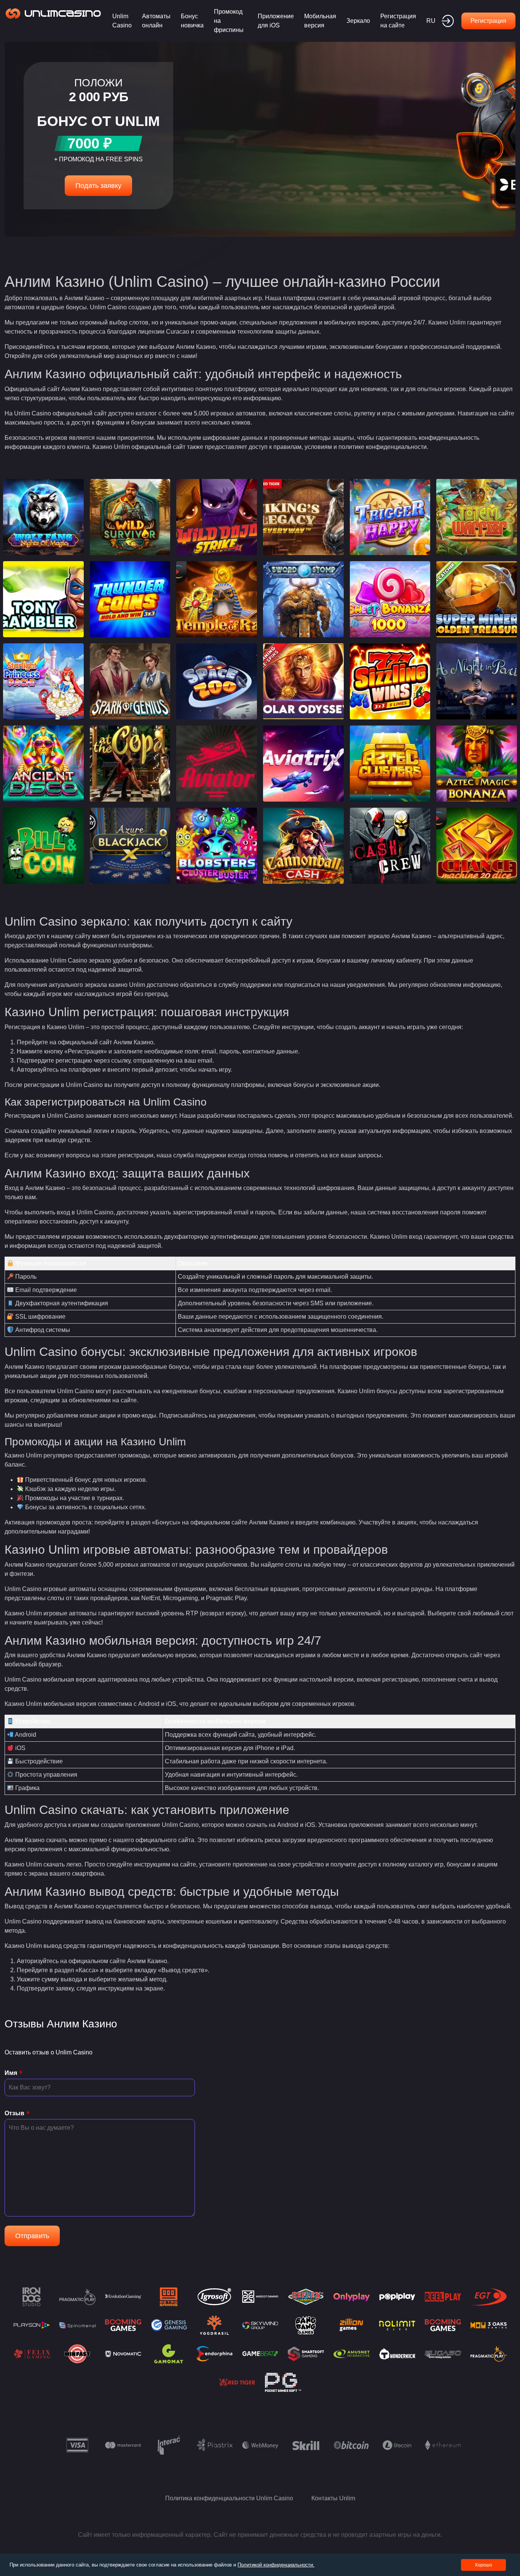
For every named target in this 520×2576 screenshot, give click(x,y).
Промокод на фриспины (229, 21)
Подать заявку (98, 186)
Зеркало (358, 21)
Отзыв (14, 2113)
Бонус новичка (192, 21)
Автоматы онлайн (156, 21)
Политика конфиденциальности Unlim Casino (229, 2498)
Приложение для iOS (276, 21)
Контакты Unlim (333, 2498)
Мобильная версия (320, 21)
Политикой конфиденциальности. (276, 2565)
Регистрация (488, 21)
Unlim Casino (122, 21)
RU (431, 21)
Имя (11, 2073)
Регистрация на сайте (398, 21)
